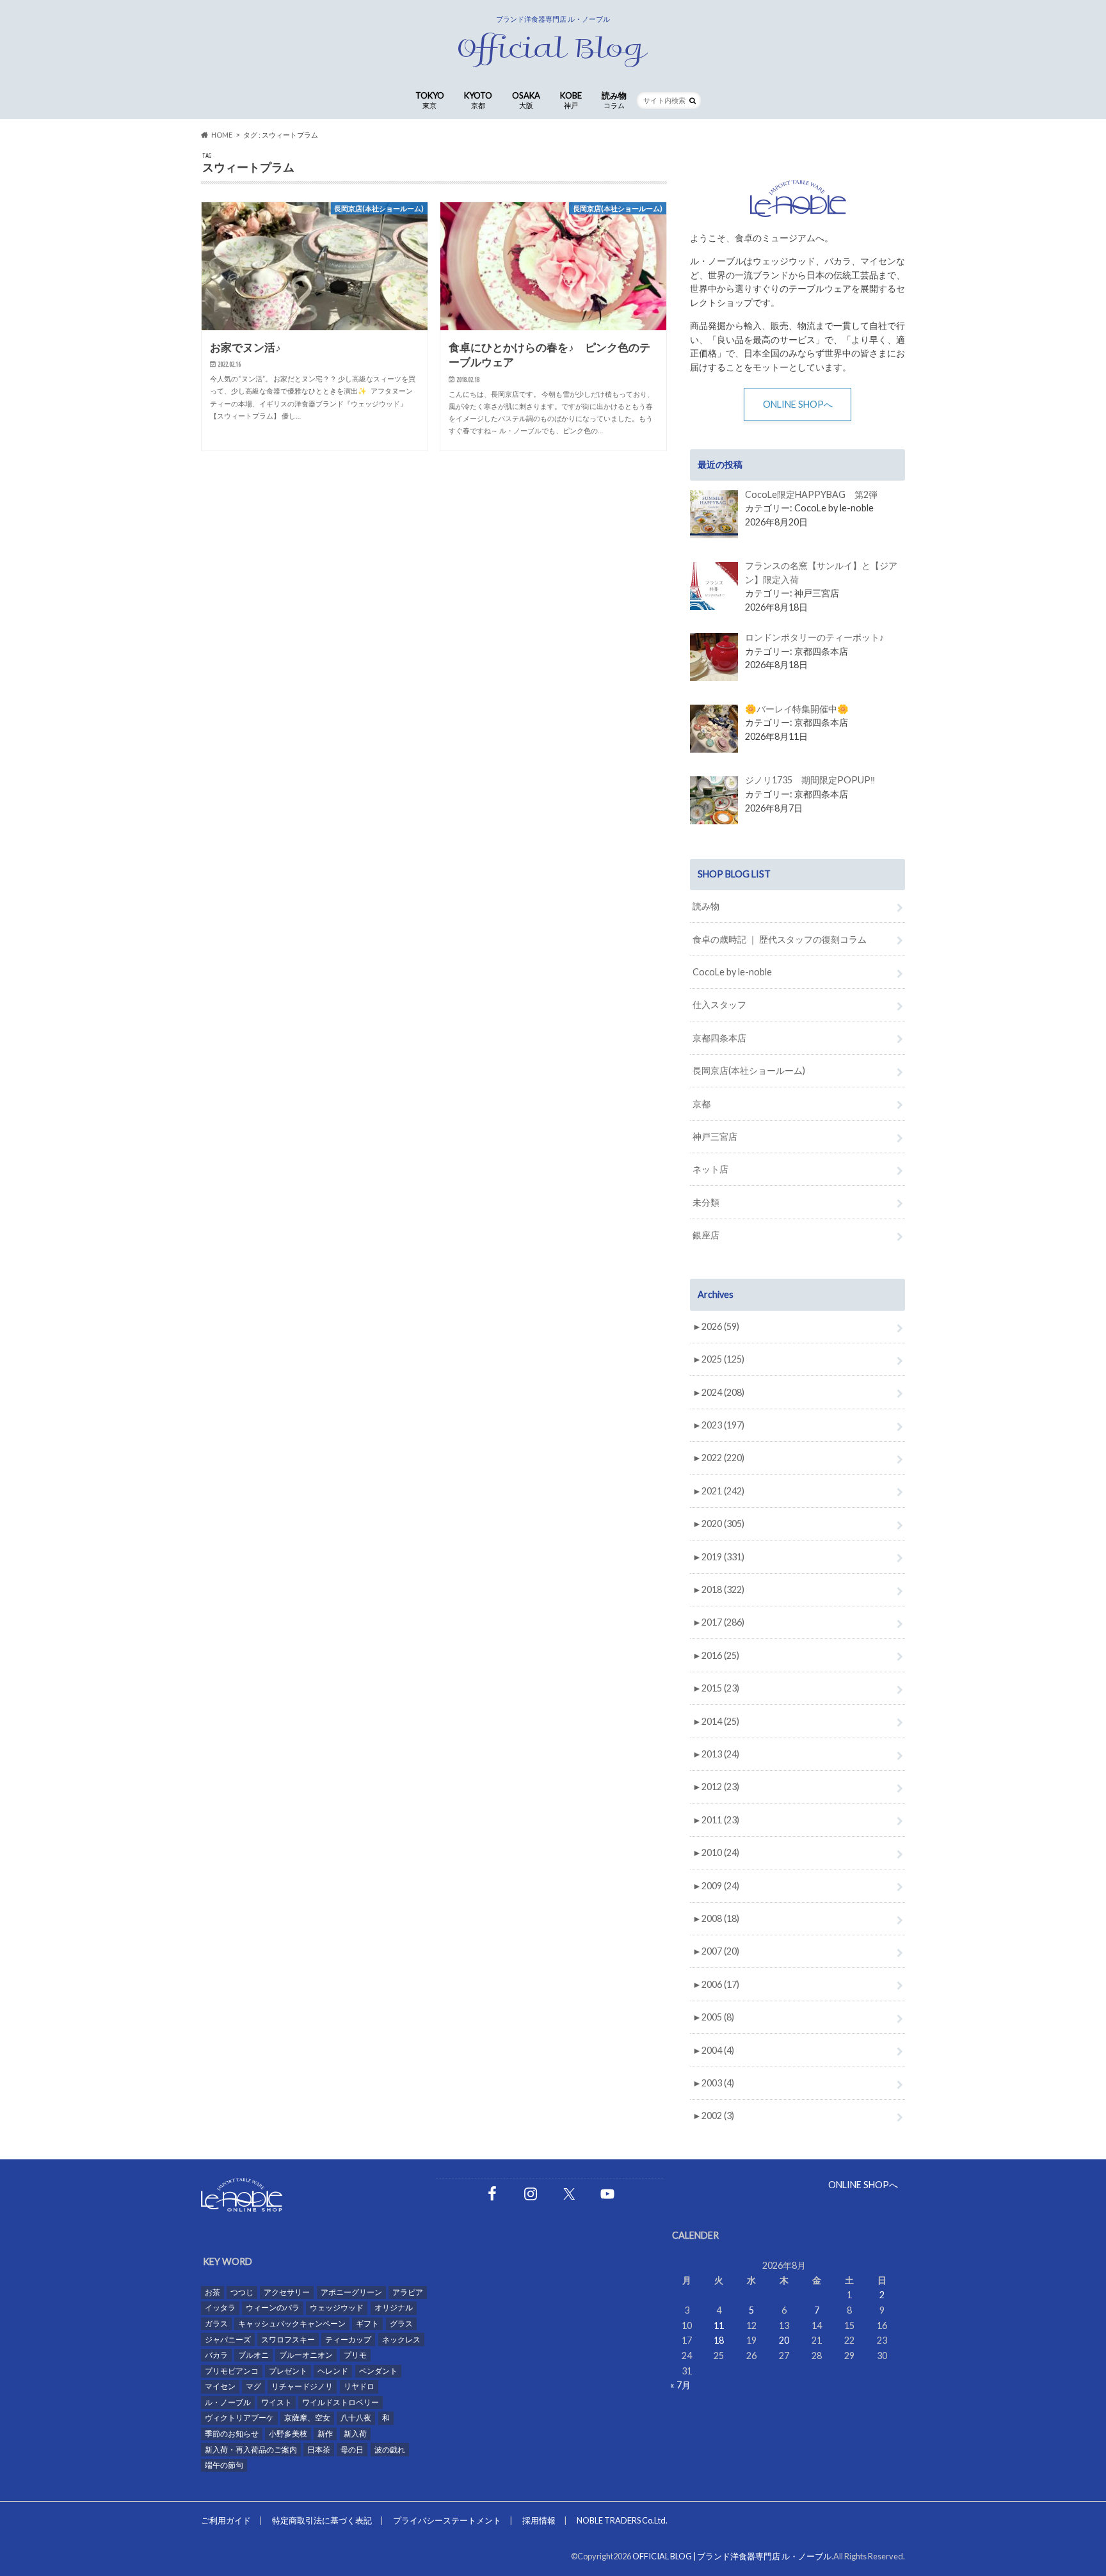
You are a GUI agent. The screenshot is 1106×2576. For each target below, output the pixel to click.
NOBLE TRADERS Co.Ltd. (622, 2520)
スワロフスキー (288, 2340)
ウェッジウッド (337, 2308)
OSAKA (526, 100)
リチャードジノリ (302, 2386)
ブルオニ (253, 2355)
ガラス (216, 2324)
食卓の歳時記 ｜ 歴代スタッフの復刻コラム (780, 939)
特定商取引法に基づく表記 (322, 2520)
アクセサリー (287, 2292)
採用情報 (539, 2520)
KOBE (571, 100)
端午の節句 (224, 2465)
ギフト (367, 2324)
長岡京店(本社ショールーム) (749, 1070)
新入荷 (355, 2434)
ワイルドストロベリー (341, 2402)
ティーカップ (348, 2340)
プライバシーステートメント (447, 2520)
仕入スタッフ (719, 1004)
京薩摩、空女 (307, 2418)
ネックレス (401, 2340)
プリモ (355, 2355)
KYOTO (478, 100)
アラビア (408, 2292)
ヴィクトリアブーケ (239, 2418)
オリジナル (394, 2308)
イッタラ (220, 2308)
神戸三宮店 (715, 1136)
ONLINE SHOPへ (798, 404)
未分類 (706, 1202)
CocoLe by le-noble (732, 972)
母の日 (352, 2450)
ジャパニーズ (228, 2340)
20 (784, 2340)
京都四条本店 (719, 1038)
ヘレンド (333, 2371)
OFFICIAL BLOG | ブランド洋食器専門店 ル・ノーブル (732, 2556)
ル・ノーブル (228, 2402)
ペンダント (378, 2371)
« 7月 (680, 2385)
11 (719, 2325)
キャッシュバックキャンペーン (292, 2324)
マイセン (220, 2386)
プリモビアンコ (232, 2371)
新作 (325, 2434)
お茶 (212, 2292)
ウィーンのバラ (273, 2308)
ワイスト (276, 2402)
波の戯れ (390, 2450)
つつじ (242, 2292)
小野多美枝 (288, 2434)
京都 (701, 1104)
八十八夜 (356, 2418)
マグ (253, 2386)
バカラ (216, 2355)
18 (719, 2340)
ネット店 (710, 1169)
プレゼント (288, 2371)
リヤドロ (359, 2386)
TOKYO (430, 100)
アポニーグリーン (351, 2292)
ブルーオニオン (306, 2355)
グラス (401, 2324)
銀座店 (706, 1235)
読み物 (614, 100)
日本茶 (319, 2450)
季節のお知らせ (232, 2434)
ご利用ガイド (226, 2520)
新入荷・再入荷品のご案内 (251, 2450)
